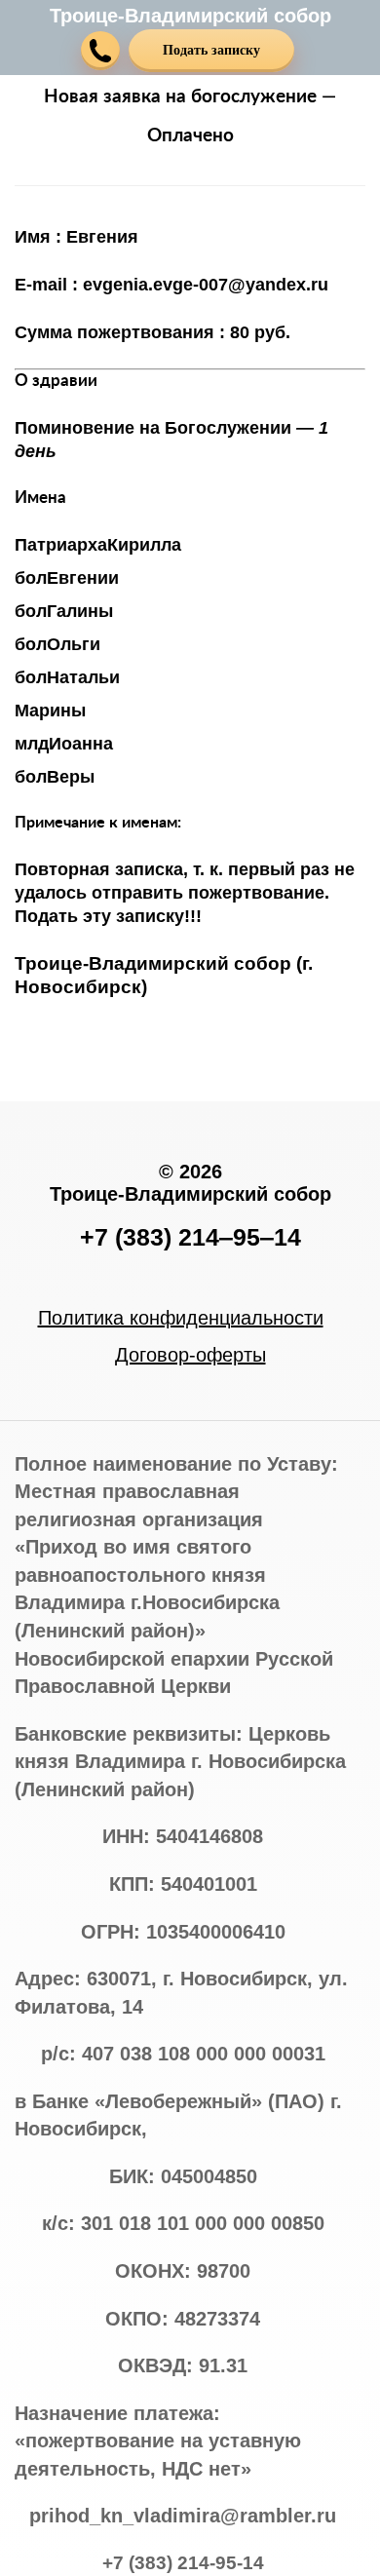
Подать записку (211, 50)
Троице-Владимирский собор (190, 16)
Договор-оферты (190, 1355)
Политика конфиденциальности (181, 1318)
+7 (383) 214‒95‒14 (190, 1237)
